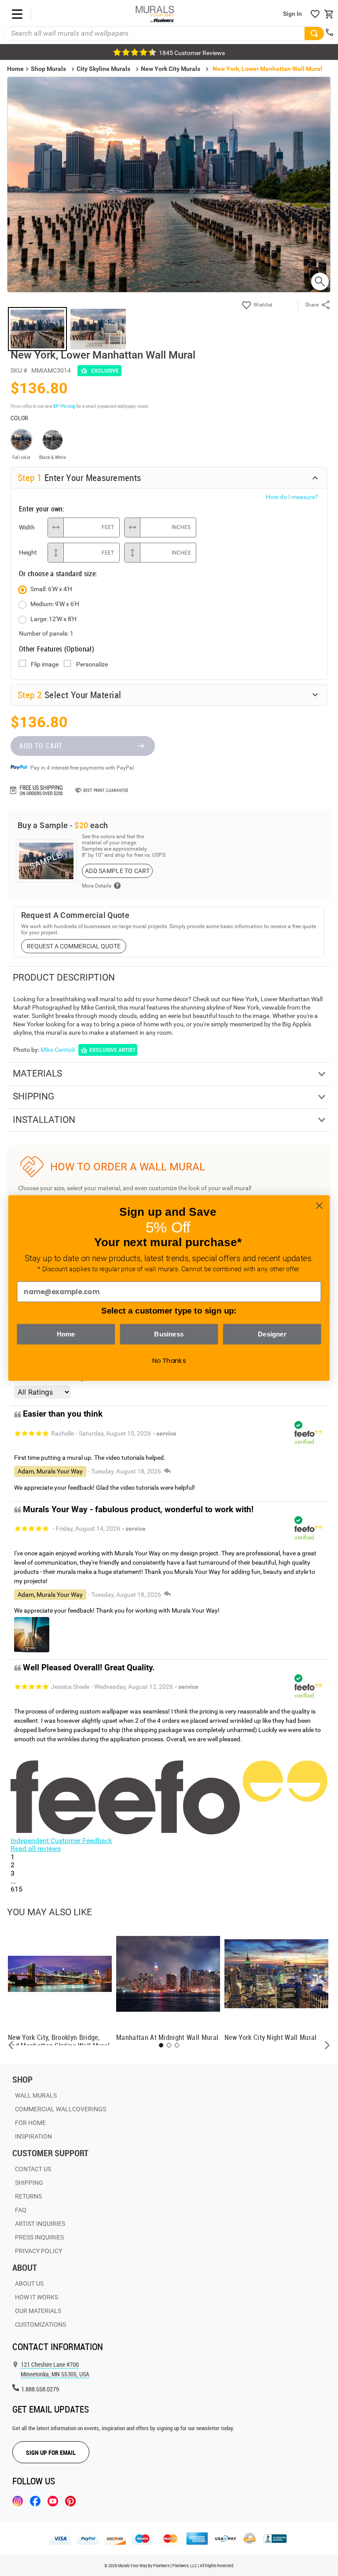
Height (28, 552)
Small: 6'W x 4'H (51, 589)
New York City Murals (171, 69)
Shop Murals (48, 69)
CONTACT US (33, 2169)
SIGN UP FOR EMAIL (51, 2452)
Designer (272, 1334)
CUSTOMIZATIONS (40, 2324)
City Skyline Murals (103, 69)
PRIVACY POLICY (39, 2251)
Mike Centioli (58, 1050)
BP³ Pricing (64, 406)
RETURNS (28, 2196)
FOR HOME (30, 2123)
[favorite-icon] (315, 14)
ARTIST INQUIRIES (40, 2224)
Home (66, 1334)
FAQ (21, 2210)
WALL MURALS (36, 2095)
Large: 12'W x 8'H (53, 619)
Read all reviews (36, 1849)
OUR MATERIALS (38, 2311)
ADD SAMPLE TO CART (117, 871)
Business (169, 1334)
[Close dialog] (319, 1206)
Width (27, 527)
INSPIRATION (33, 2136)
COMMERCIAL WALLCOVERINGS (61, 2109)
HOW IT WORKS (37, 2297)
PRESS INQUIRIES (39, 2237)
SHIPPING (29, 2183)
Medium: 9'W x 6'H (55, 604)
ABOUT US (29, 2284)
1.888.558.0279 (40, 2389)
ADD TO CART (41, 746)
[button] (11, 2045)
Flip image (45, 664)
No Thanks (169, 1361)
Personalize (92, 664)
